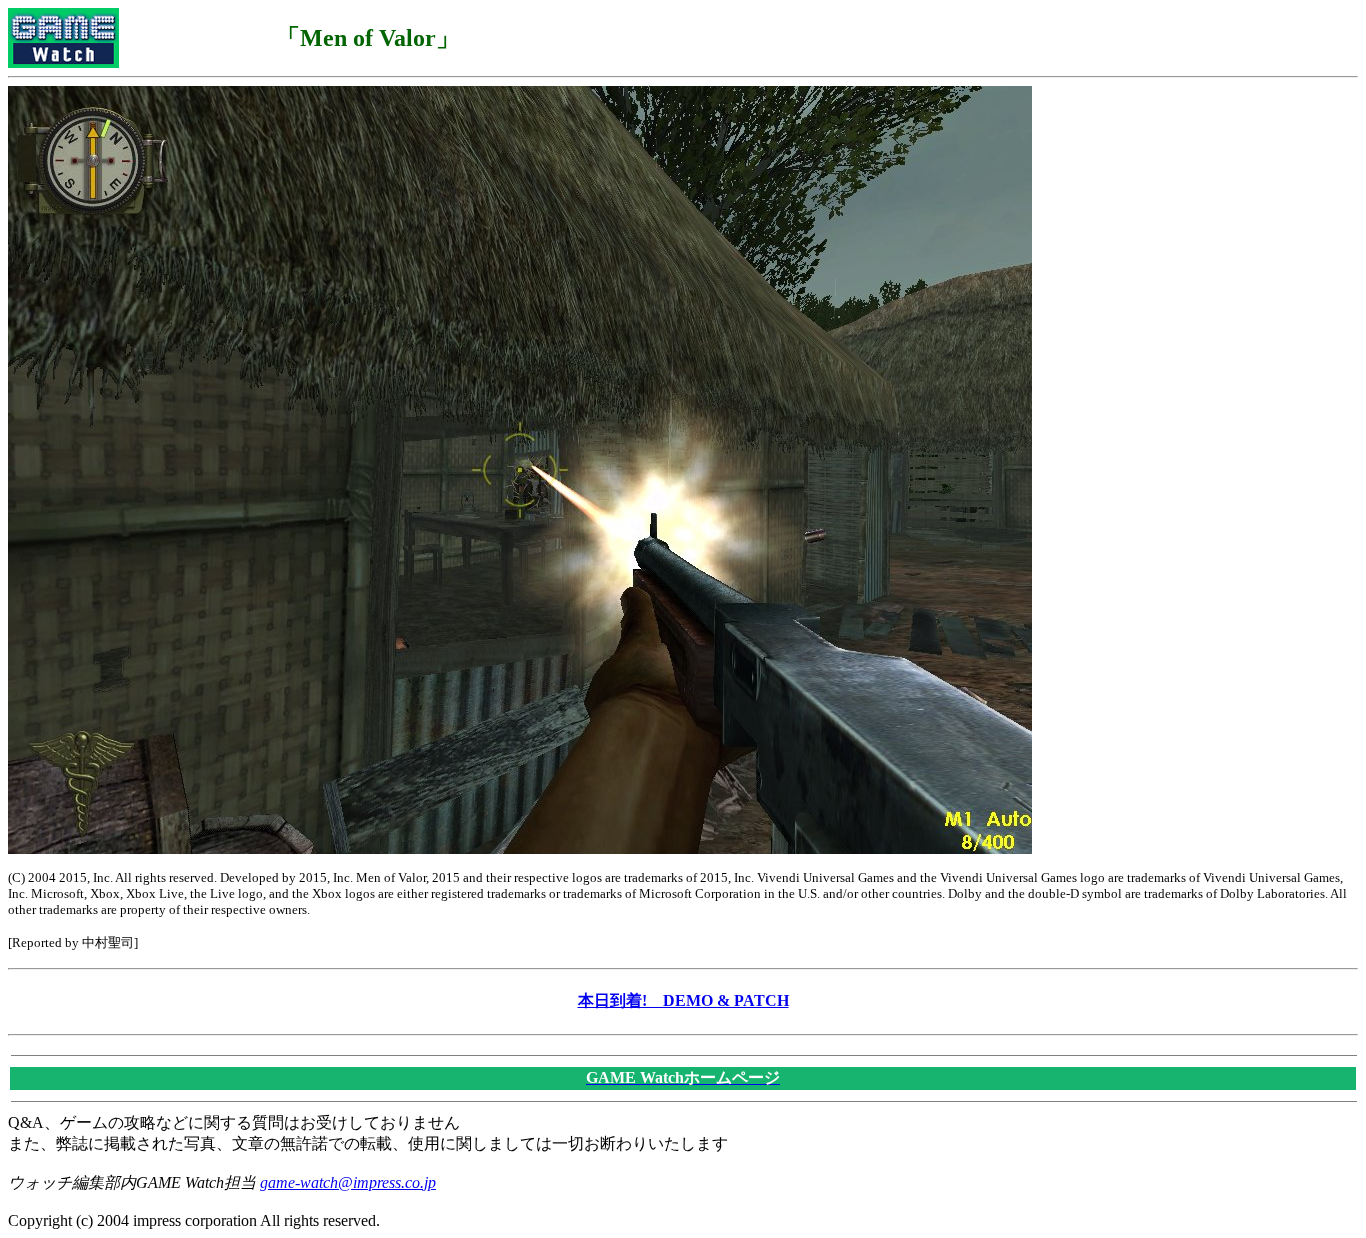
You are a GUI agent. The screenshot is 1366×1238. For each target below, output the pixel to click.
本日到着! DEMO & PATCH (683, 1000)
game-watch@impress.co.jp (348, 1182)
